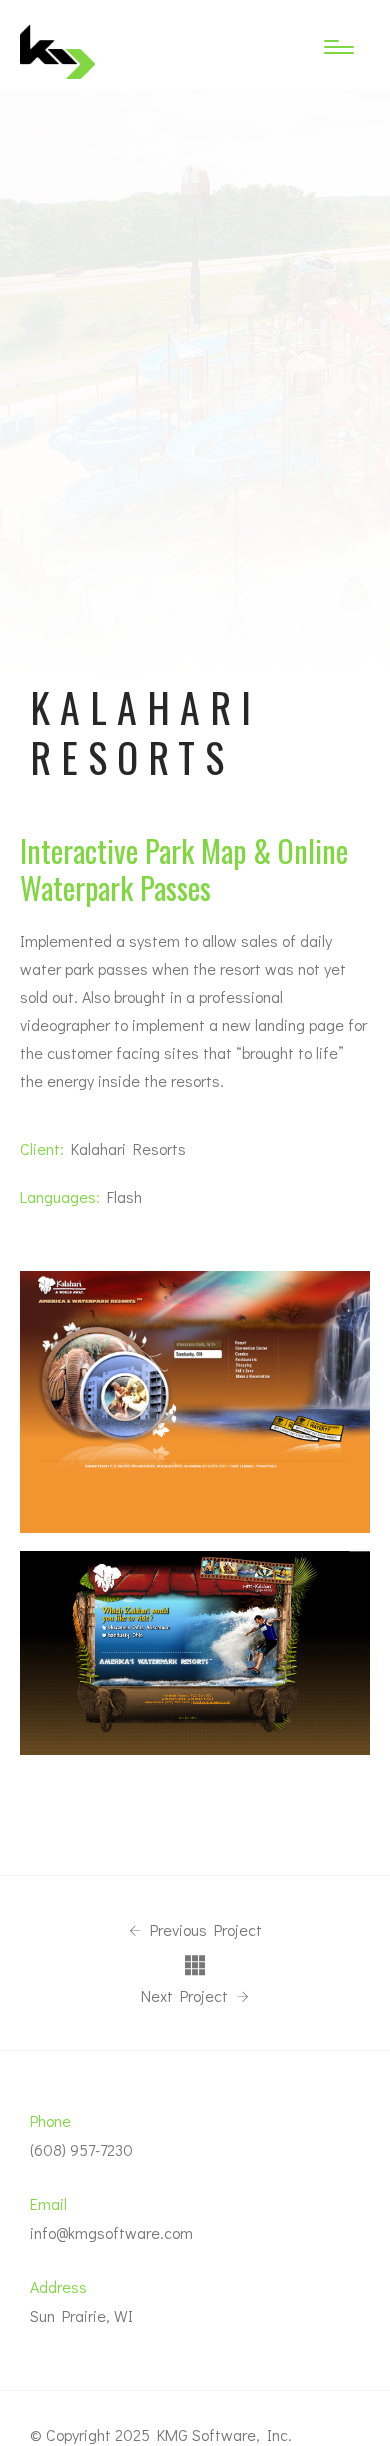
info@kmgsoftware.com (111, 2232)
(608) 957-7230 (81, 2149)
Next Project (186, 1996)
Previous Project (204, 1930)
